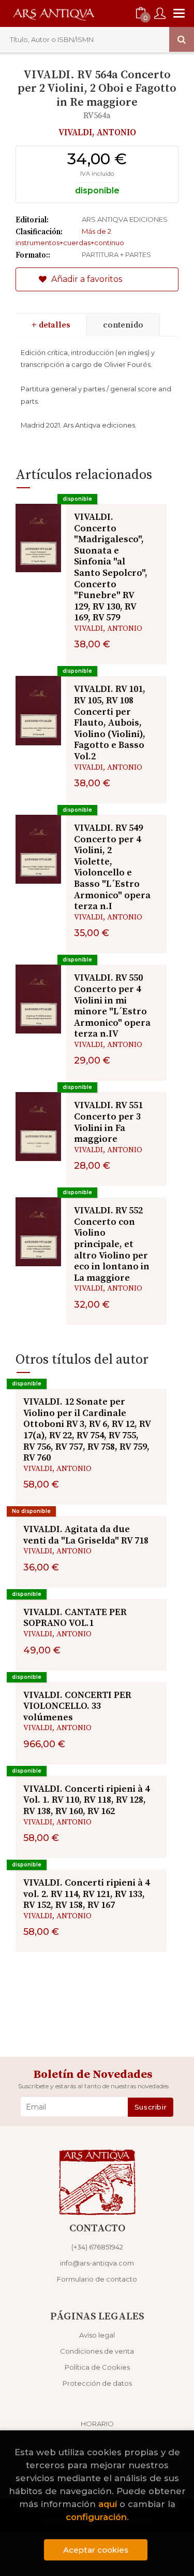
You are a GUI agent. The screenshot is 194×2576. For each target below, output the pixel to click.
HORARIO (97, 2424)
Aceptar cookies (96, 2550)
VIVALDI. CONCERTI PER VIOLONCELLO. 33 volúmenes (77, 1706)
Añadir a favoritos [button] (86, 279)
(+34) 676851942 (97, 2247)
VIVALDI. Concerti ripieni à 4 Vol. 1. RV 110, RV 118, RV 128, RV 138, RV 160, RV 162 (86, 1800)
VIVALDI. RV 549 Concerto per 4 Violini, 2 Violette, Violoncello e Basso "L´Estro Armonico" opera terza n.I (112, 867)
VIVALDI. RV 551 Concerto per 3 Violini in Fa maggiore (108, 1122)
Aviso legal (97, 2335)
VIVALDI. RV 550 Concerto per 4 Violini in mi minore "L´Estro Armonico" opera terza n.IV (112, 1006)
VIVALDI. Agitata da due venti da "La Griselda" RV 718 (86, 1535)
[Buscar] (182, 39)
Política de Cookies (97, 2367)
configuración (96, 2517)
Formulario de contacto (97, 2279)
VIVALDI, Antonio (97, 133)
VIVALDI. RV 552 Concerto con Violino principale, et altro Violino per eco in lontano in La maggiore (112, 1244)
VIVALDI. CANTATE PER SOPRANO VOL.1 (75, 1618)
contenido (123, 325)
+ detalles (51, 325)
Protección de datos (97, 2383)
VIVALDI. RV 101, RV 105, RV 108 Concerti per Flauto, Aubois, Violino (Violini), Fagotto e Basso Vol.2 (110, 723)
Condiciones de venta (97, 2351)
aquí (108, 2504)
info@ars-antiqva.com (97, 2263)
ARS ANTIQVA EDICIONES (125, 219)
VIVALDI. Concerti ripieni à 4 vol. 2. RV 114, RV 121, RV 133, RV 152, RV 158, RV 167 (86, 1894)
